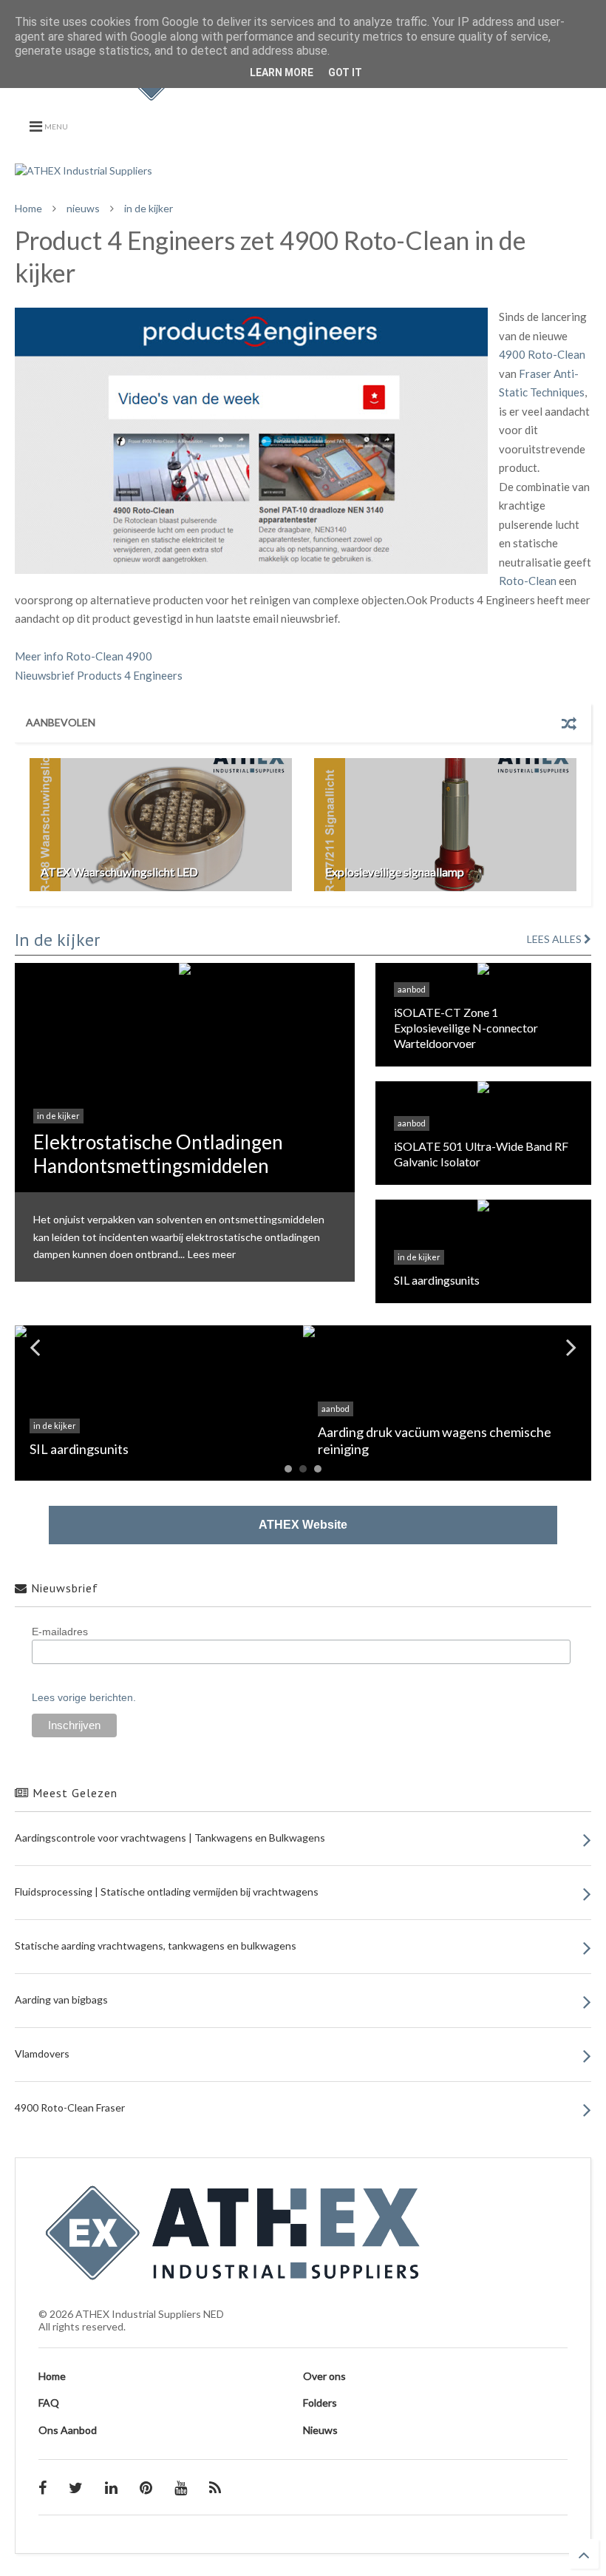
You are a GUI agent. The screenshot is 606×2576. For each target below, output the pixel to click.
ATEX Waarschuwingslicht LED (119, 872)
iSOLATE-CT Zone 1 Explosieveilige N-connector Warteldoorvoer (466, 1028)
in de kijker (149, 208)
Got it (345, 72)
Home (28, 208)
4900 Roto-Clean (542, 354)
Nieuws (320, 2430)
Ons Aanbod (68, 2430)
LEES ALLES (555, 939)
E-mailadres (60, 1632)
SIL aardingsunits (437, 1280)
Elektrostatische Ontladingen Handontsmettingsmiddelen (158, 1153)
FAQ (49, 2403)
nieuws (83, 208)
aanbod (412, 989)
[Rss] (215, 2487)
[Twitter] (76, 2487)
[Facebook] (42, 2487)
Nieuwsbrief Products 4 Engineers (99, 675)
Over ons (324, 2376)
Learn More (282, 72)
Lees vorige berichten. (84, 1697)
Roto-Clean (528, 581)
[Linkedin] (111, 2487)
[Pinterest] (146, 2487)
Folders (320, 2403)
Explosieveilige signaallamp (395, 872)
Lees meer (212, 1254)
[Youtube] (181, 2487)
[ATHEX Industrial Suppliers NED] (303, 93)
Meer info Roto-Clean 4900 (84, 656)
